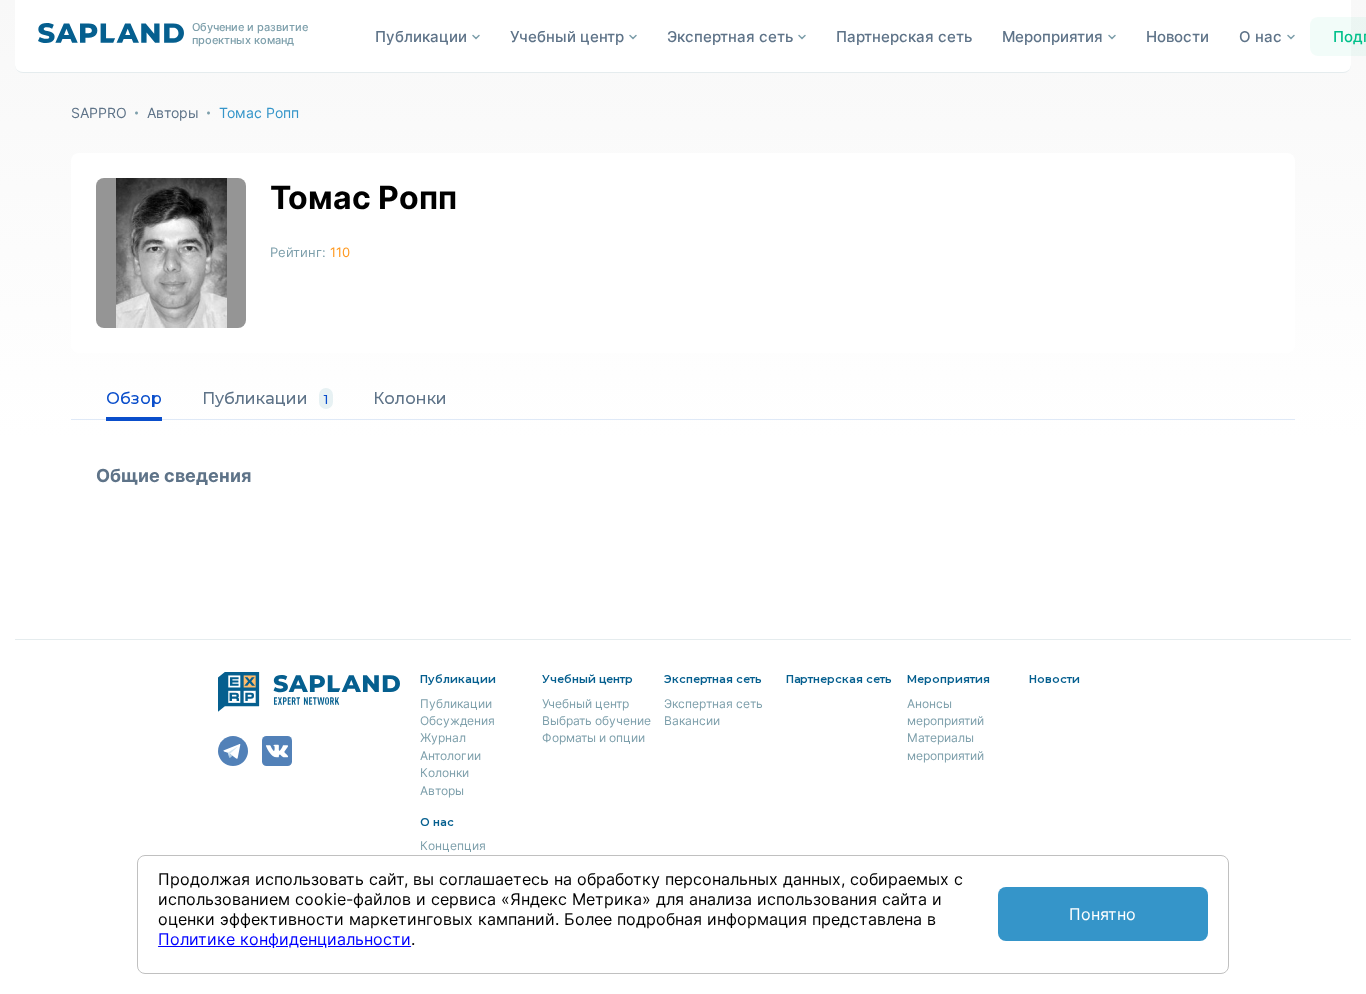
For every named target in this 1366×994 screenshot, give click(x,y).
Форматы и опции (593, 737)
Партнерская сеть (904, 36)
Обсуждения (457, 720)
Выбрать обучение (596, 720)
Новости (1177, 36)
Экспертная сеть (713, 703)
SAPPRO (99, 112)
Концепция (453, 845)
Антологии (450, 755)
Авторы (173, 112)
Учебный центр (585, 703)
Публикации (265, 398)
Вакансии (692, 720)
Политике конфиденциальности (284, 939)
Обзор (134, 398)
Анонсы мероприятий (945, 712)
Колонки (410, 398)
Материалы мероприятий (945, 746)
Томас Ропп (259, 112)
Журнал (443, 737)
